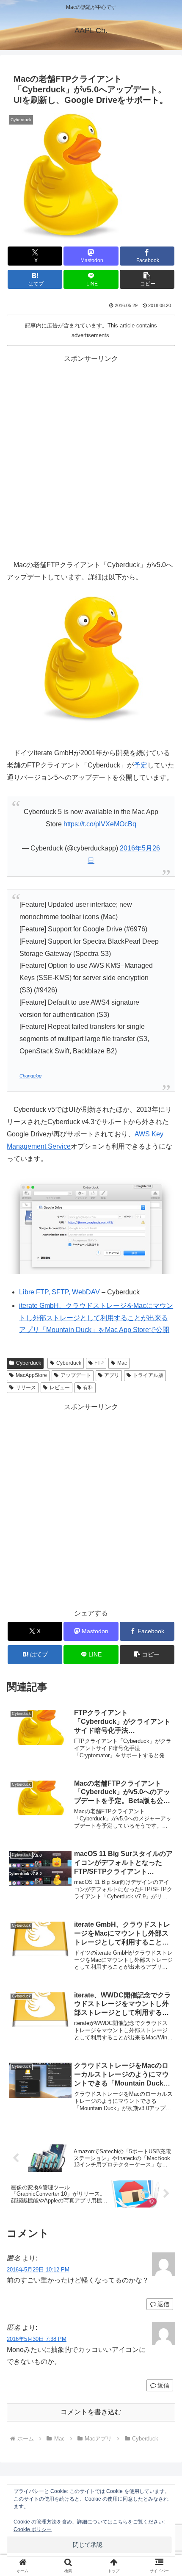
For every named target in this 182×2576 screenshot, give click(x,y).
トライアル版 (148, 1375)
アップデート (76, 1375)
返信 (163, 2304)
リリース (26, 1388)
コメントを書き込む (91, 2412)
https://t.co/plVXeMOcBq (100, 824)
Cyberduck (29, 1363)
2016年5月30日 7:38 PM (37, 2339)
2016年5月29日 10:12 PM (38, 2270)
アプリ (112, 1375)
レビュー (60, 1388)
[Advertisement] (91, 456)
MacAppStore (31, 1375)
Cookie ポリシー (33, 2529)
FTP (99, 1363)
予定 (141, 765)
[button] (147, 279)
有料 (88, 1388)
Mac (122, 1363)
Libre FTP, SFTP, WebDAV (59, 1292)
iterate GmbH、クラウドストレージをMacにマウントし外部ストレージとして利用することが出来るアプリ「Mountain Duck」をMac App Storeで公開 (96, 1318)
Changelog (30, 1076)
